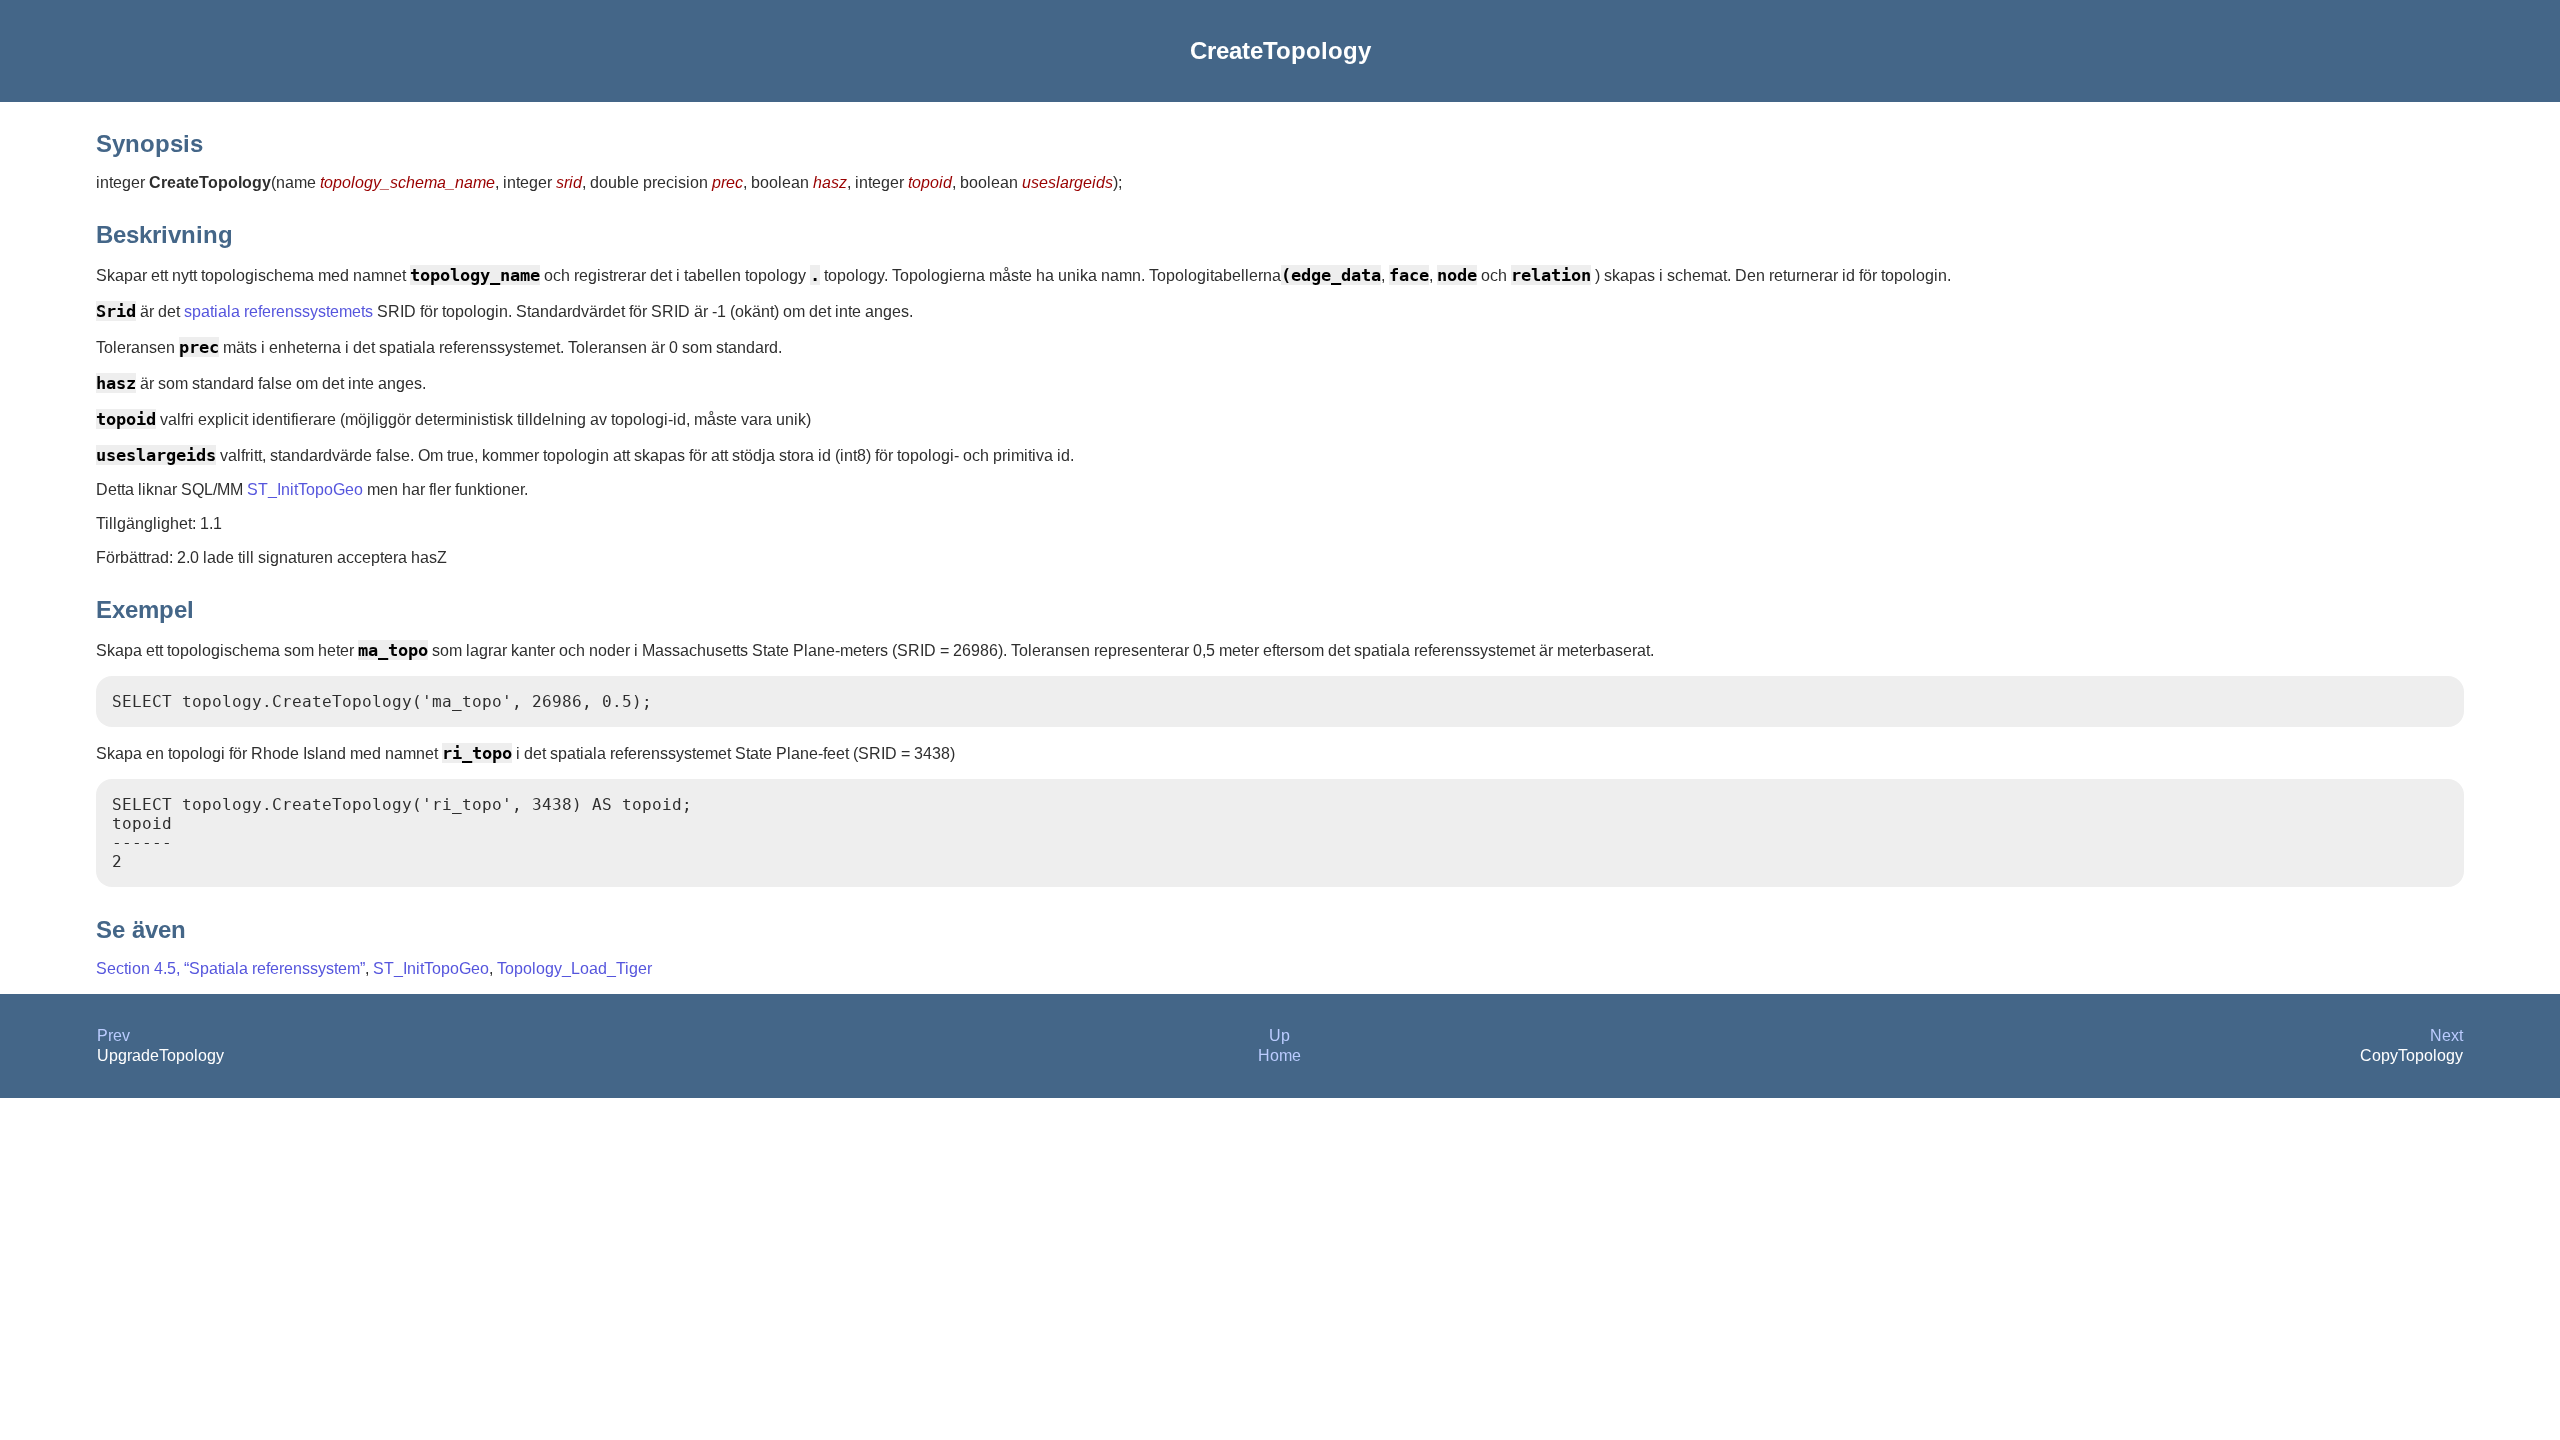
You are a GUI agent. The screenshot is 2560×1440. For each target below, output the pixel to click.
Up (1279, 1035)
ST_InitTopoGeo (305, 489)
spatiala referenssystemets (278, 311)
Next (2446, 1035)
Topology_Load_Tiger (574, 968)
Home (1279, 1055)
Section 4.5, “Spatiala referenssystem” (230, 968)
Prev (113, 1035)
